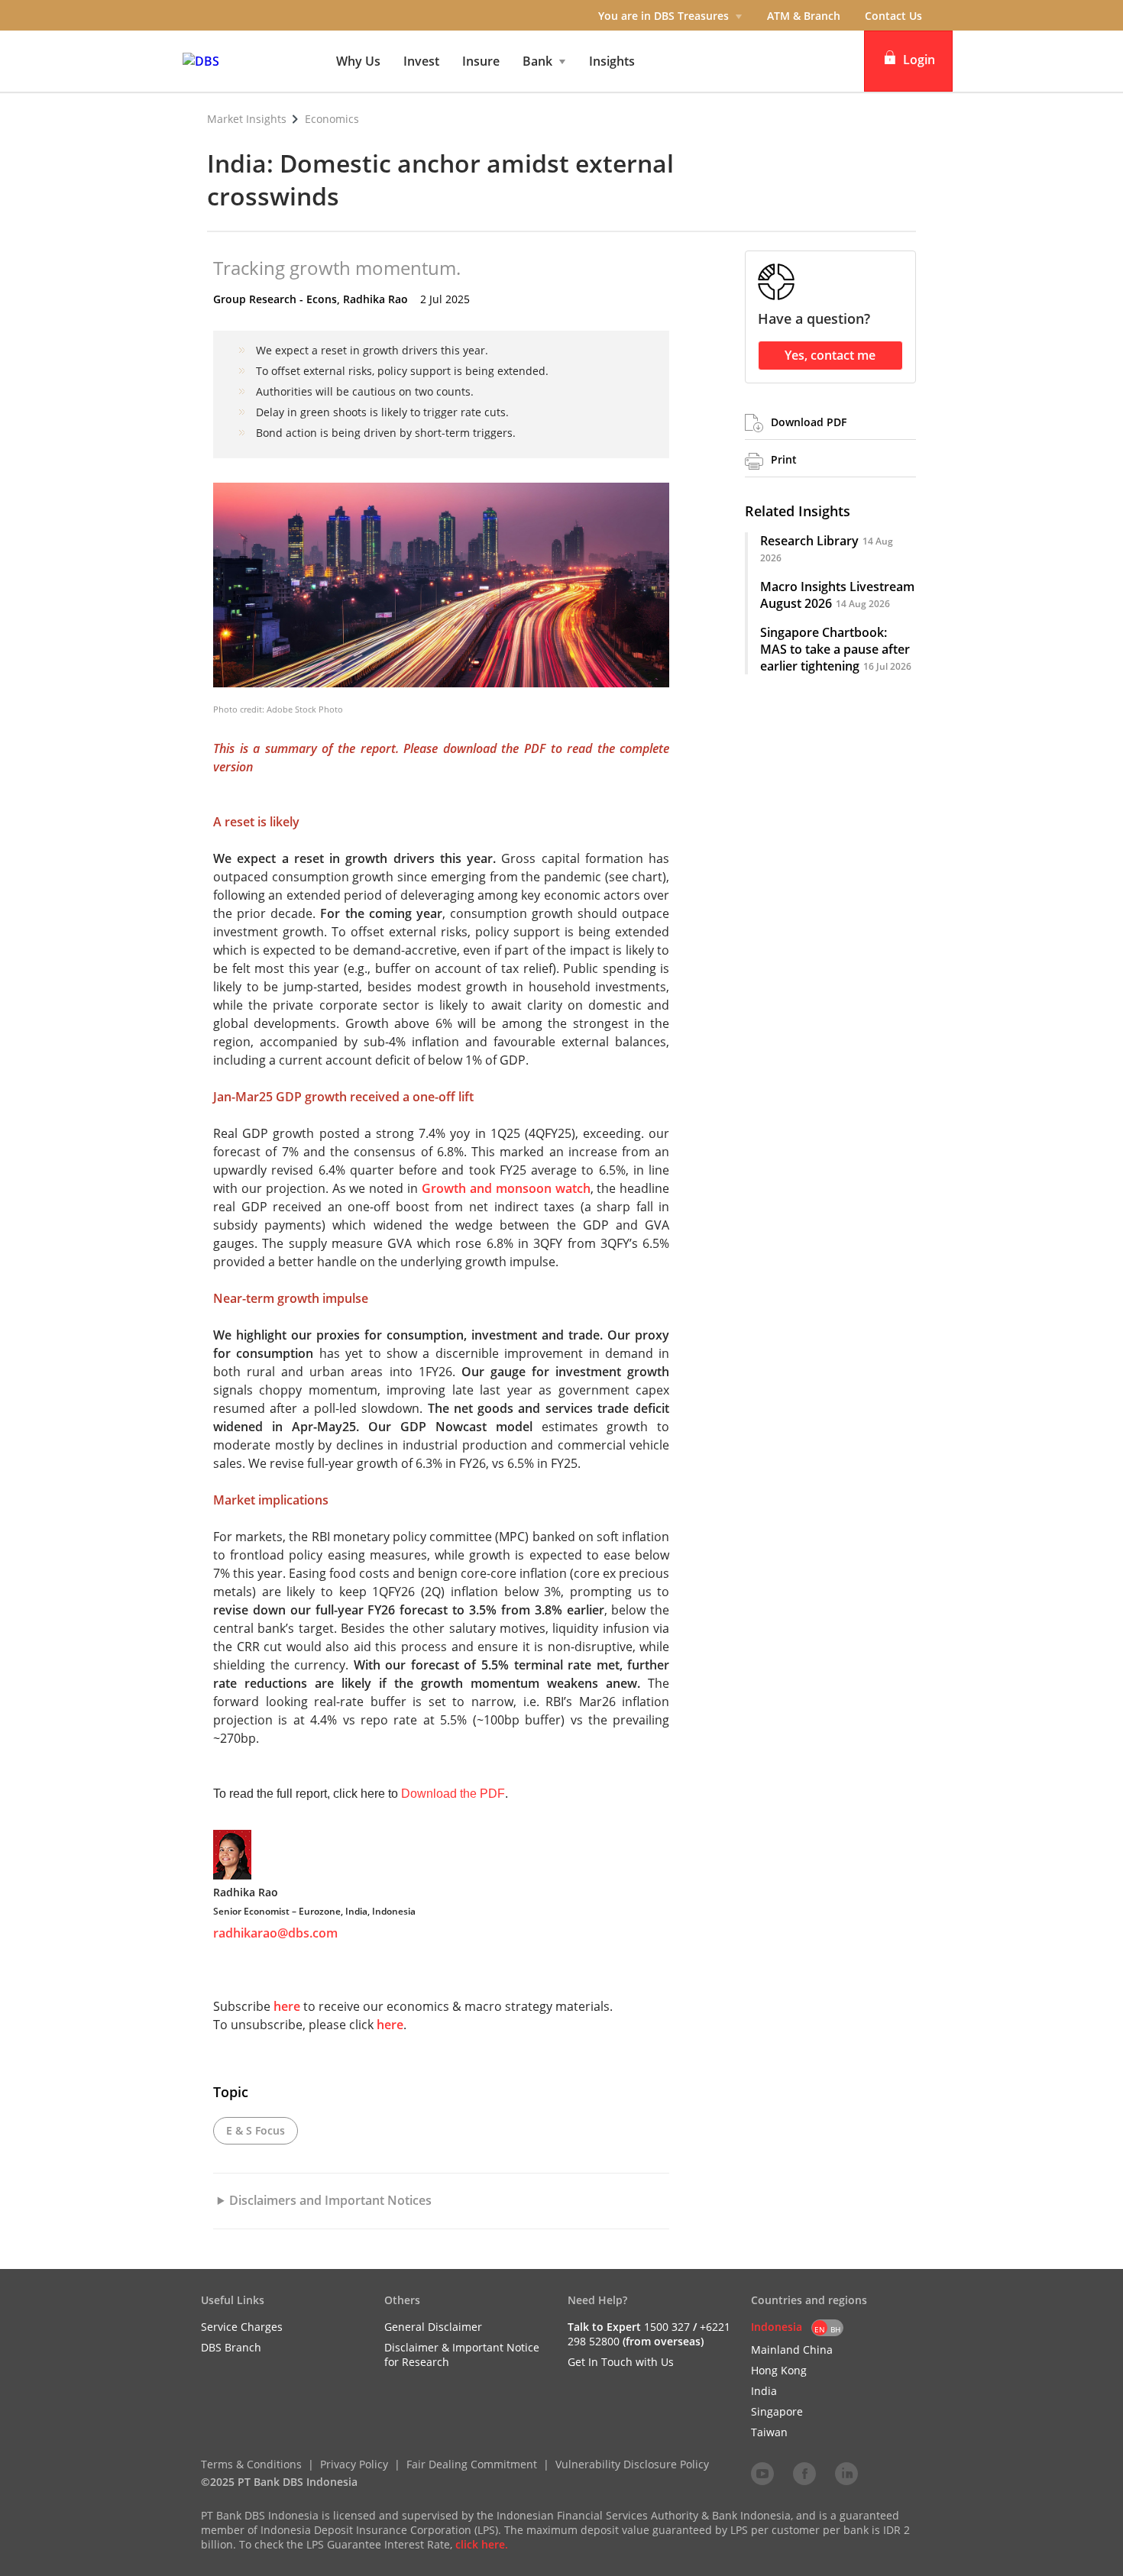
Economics (332, 119)
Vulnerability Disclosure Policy (632, 2464)
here (287, 2006)
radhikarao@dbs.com (275, 1933)
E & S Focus (256, 2130)
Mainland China (792, 2350)
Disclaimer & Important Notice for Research (462, 2355)
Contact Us (893, 16)
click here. (482, 2544)
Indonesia (777, 2327)
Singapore (777, 2411)
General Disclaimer (433, 2327)
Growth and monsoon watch (506, 1188)
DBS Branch (231, 2347)
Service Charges (242, 2327)
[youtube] (762, 2473)
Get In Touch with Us (621, 2362)
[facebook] (804, 2473)
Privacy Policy (354, 2464)
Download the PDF (453, 1794)
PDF (535, 748)
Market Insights (247, 119)
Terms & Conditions (251, 2464)
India (764, 2391)
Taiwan (769, 2432)
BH (835, 2329)
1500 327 (667, 2327)
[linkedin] (846, 2473)
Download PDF (809, 422)
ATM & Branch (804, 16)
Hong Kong (779, 2370)
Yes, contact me (830, 355)
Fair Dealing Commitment (472, 2464)
